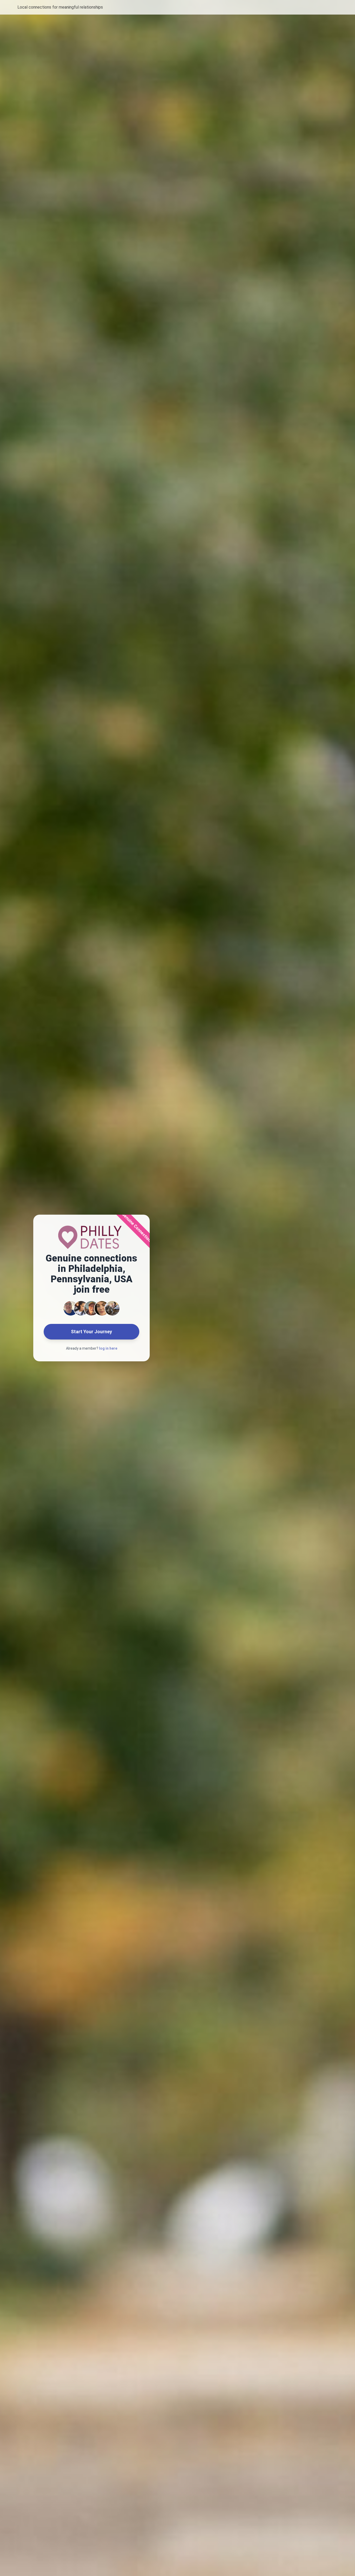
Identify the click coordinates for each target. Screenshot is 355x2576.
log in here (108, 1348)
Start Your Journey (91, 1332)
